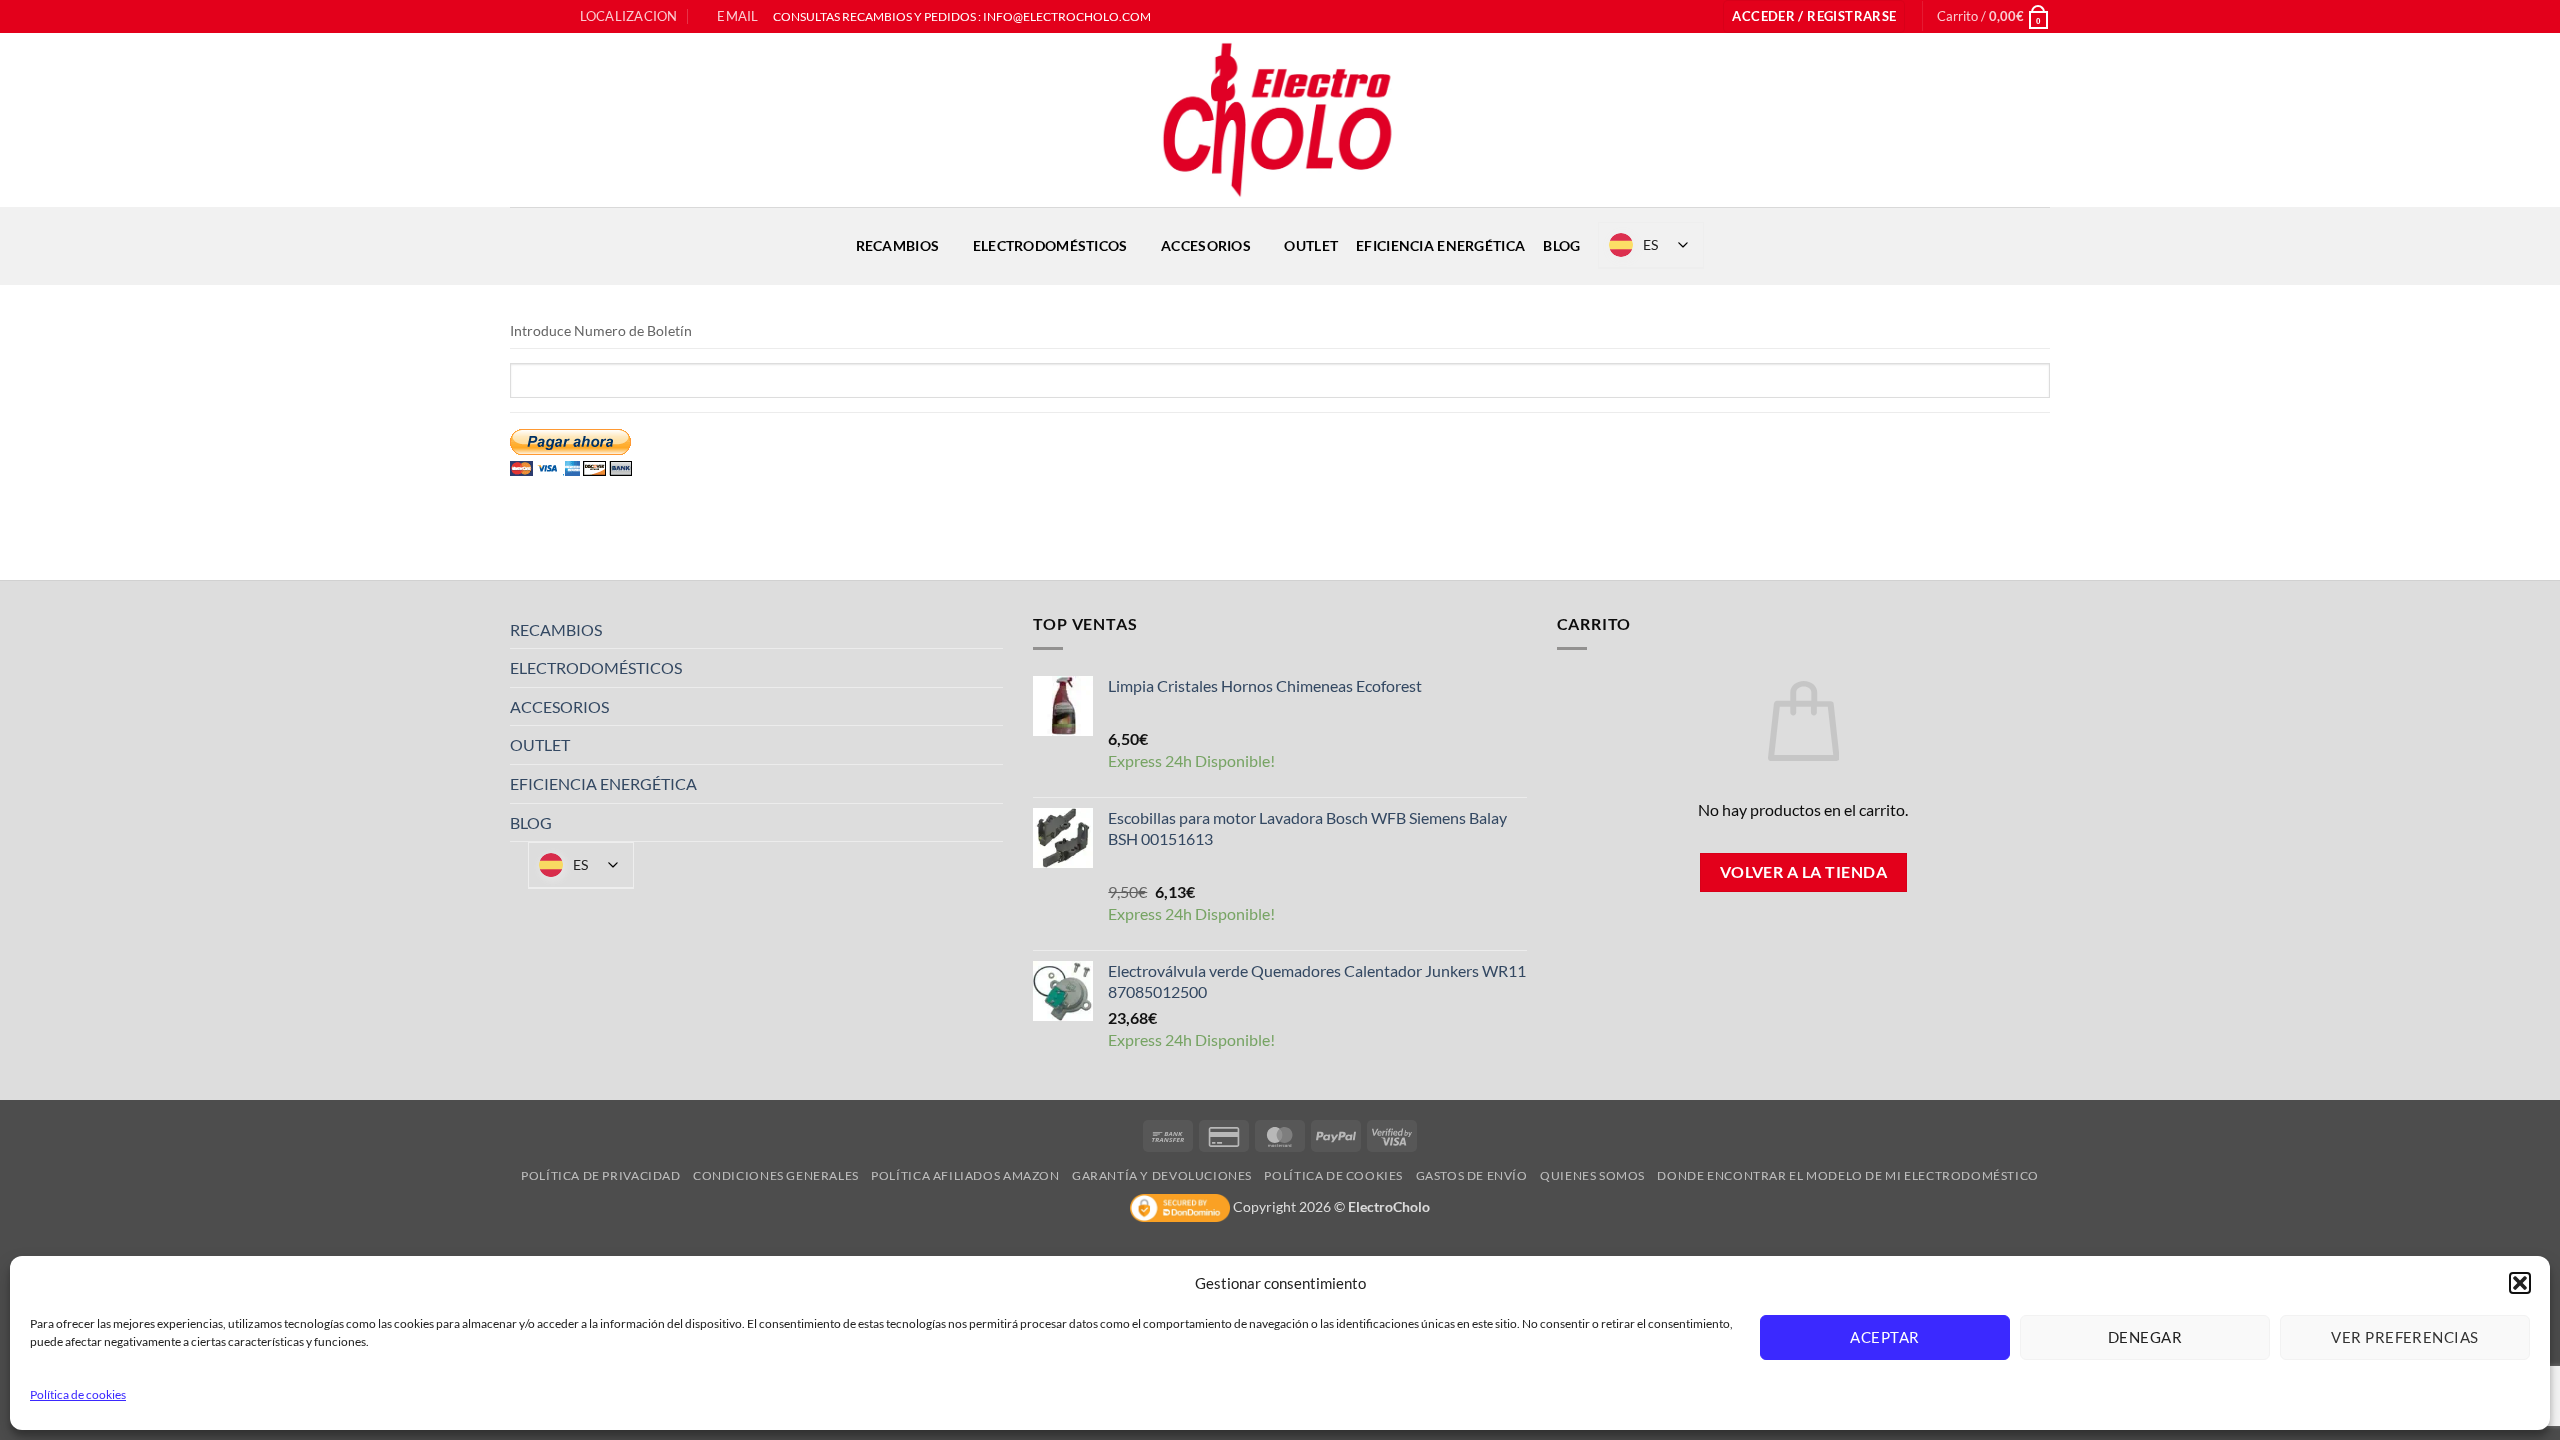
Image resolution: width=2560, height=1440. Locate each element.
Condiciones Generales (776, 1175)
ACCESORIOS (1206, 245)
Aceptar (1884, 1337)
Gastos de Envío (1472, 1175)
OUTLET (1311, 245)
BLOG (1561, 245)
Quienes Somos (1592, 1175)
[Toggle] (991, 629)
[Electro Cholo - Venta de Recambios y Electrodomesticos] (1280, 120)
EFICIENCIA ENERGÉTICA (1440, 245)
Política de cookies (78, 1394)
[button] (2520, 1283)
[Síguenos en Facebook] (520, 17)
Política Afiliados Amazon (965, 1175)
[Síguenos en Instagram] (539, 17)
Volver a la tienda (1803, 872)
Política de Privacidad (600, 1175)
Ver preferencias (2404, 1337)
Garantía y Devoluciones (1162, 1175)
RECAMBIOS (898, 245)
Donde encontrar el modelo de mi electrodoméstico (1847, 1175)
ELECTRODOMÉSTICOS (1050, 245)
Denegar (2145, 1337)
